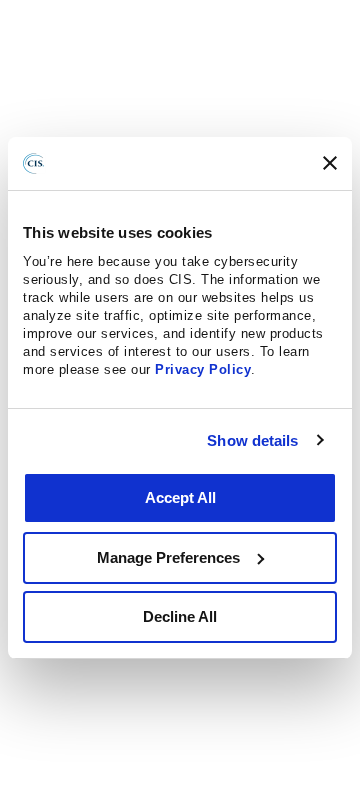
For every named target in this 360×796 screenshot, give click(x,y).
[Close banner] (330, 163)
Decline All (180, 616)
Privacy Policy (203, 369)
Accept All (180, 497)
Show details (252, 440)
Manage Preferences (168, 557)
